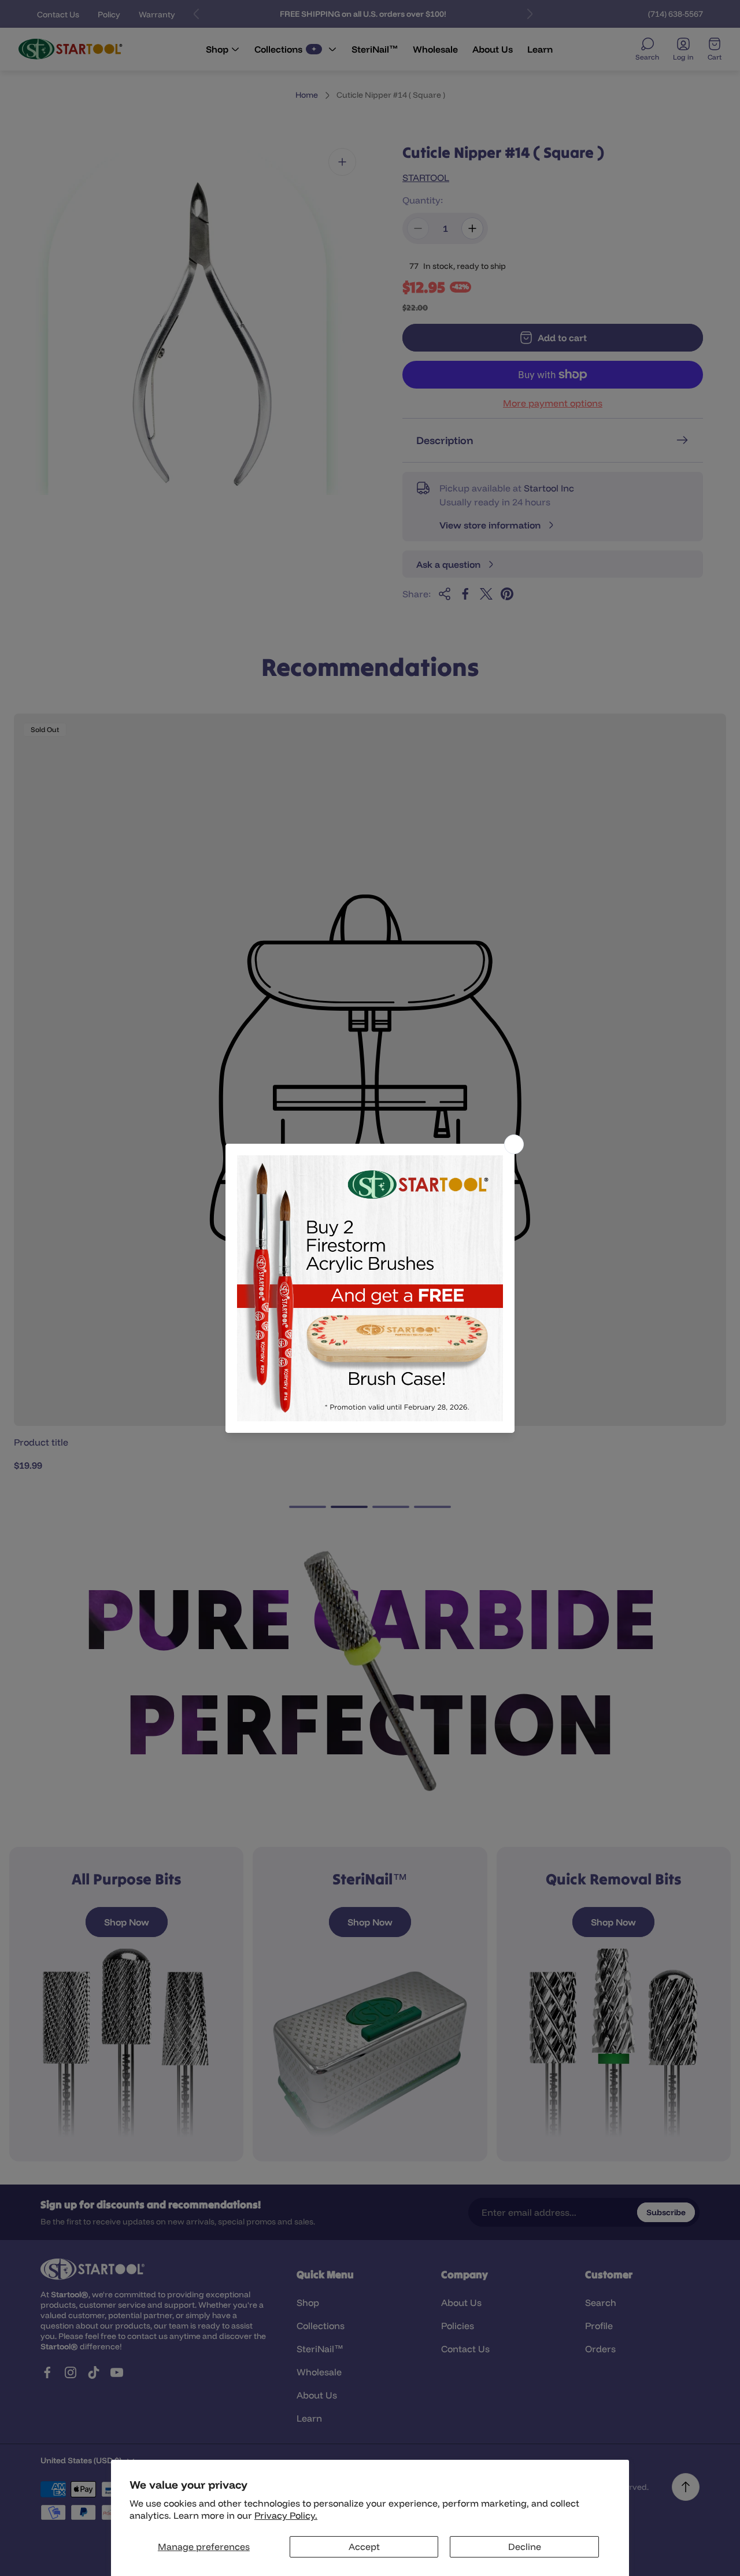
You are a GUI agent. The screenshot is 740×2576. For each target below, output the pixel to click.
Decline (525, 2547)
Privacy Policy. (286, 2515)
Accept (364, 2547)
